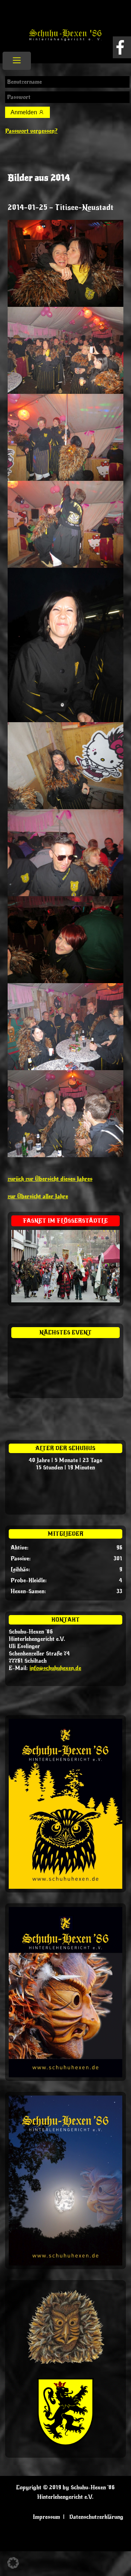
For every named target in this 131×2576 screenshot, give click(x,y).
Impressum (46, 2517)
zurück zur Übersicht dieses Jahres (50, 1179)
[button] (13, 2563)
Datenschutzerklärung (96, 2517)
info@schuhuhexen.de (55, 1668)
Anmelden (25, 112)
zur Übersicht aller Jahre (38, 1196)
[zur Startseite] (65, 37)
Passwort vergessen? (31, 131)
